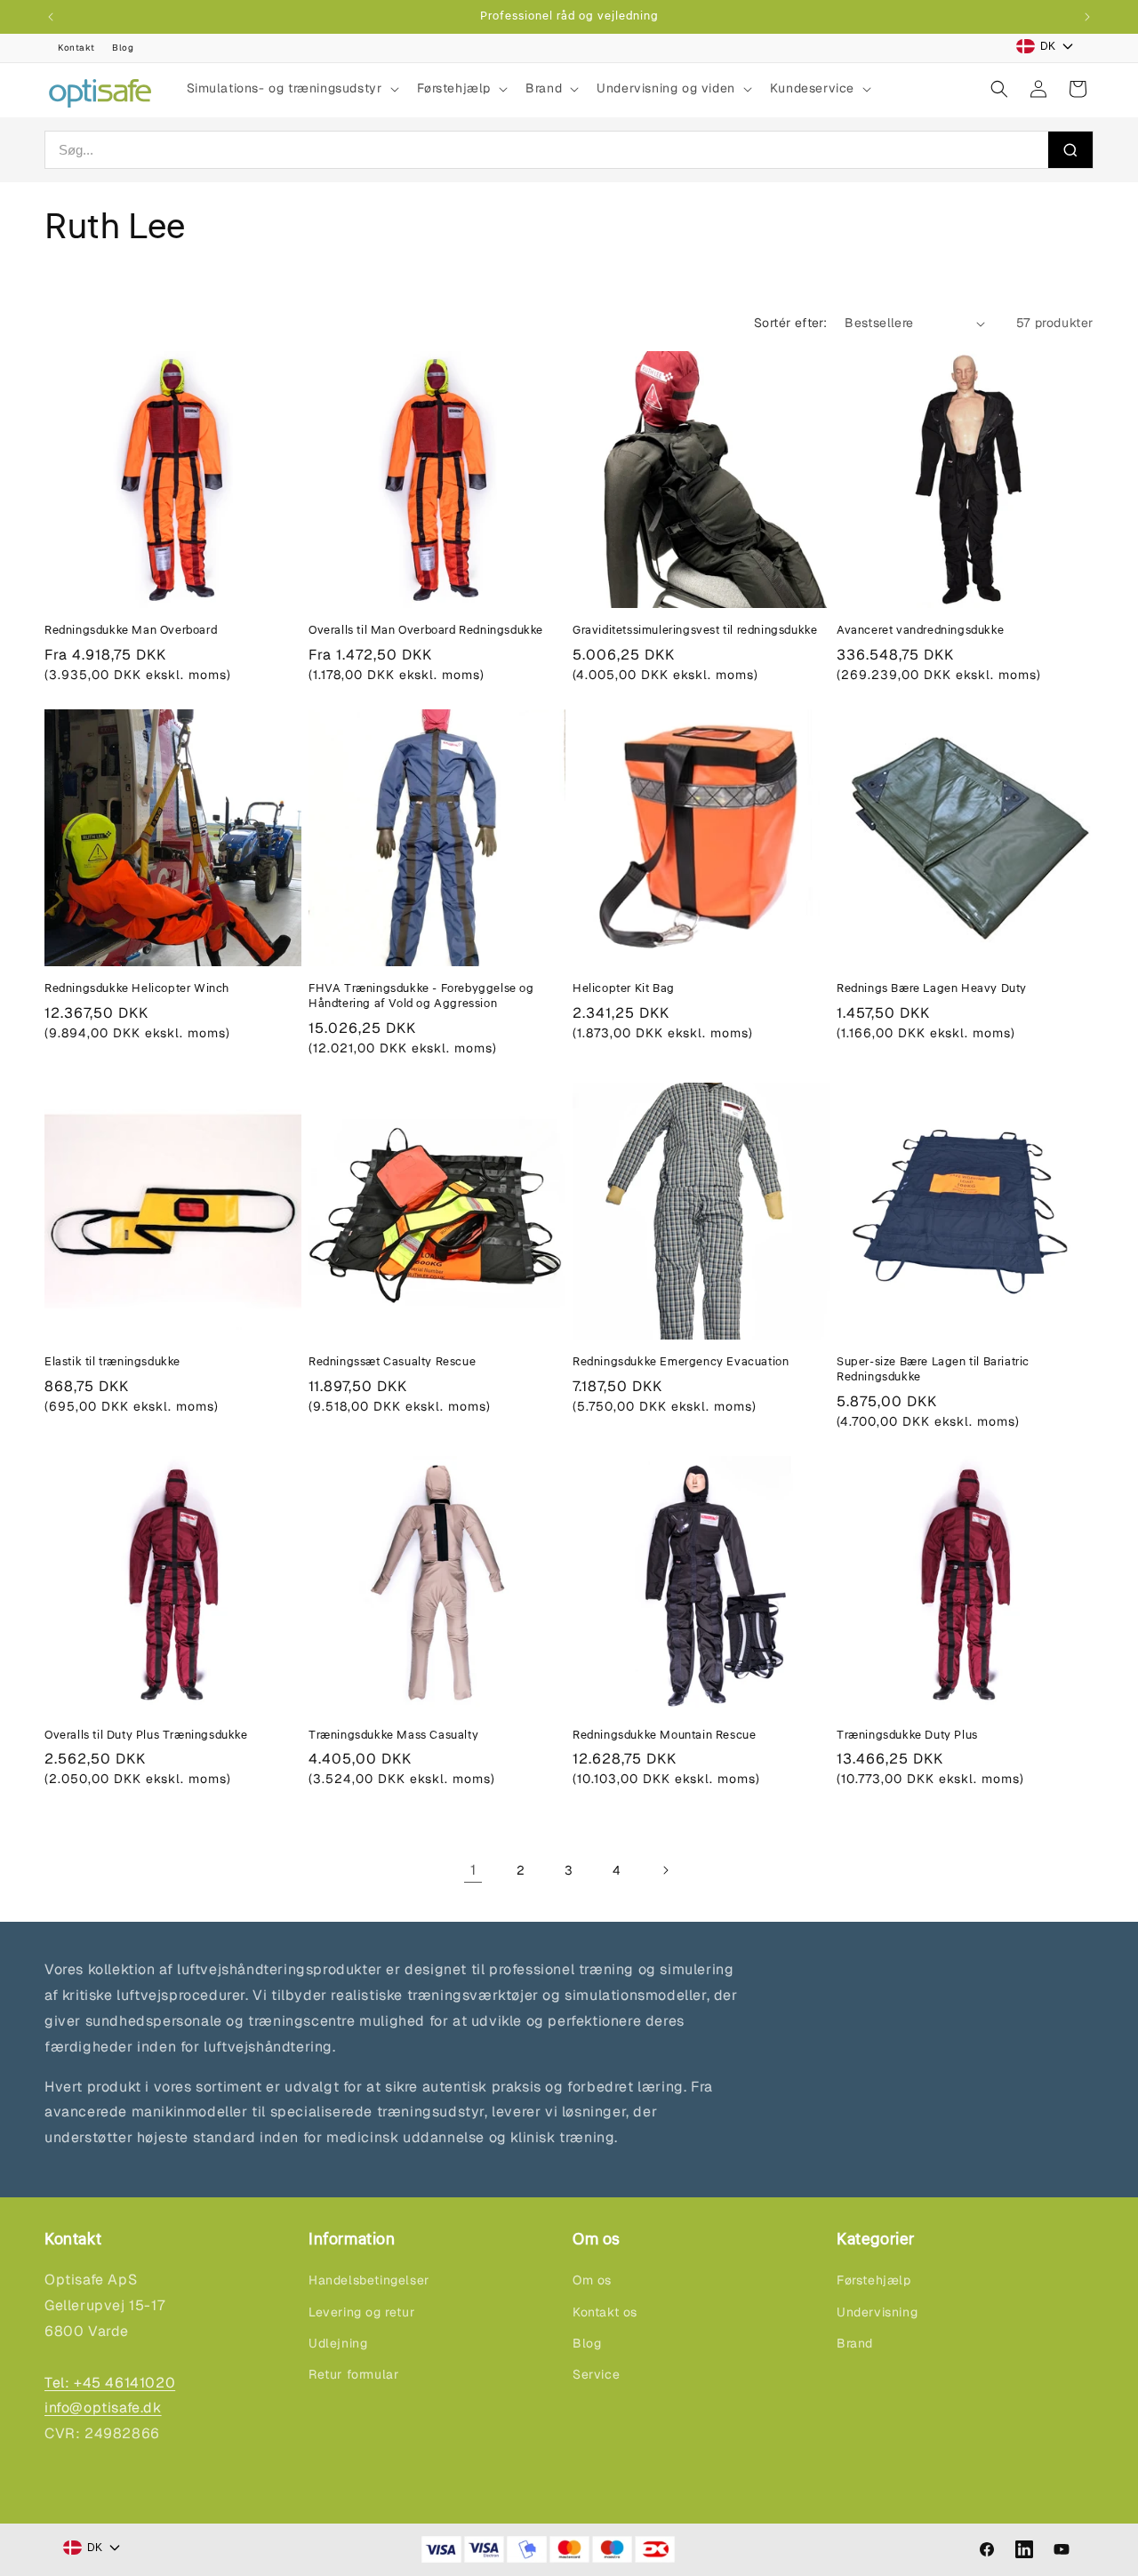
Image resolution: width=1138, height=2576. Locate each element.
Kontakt (76, 48)
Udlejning (338, 2343)
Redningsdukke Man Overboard (131, 631)
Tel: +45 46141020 (110, 2383)
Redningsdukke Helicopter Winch (137, 989)
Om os (592, 2280)
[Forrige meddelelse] (51, 17)
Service (596, 2374)
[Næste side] (665, 1870)
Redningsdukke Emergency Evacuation (681, 1362)
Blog (123, 48)
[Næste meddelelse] (1087, 17)
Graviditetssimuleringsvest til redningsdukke (695, 631)
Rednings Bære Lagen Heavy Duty (932, 989)
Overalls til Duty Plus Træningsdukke (146, 1736)
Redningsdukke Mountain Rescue (664, 1736)
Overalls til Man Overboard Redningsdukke (426, 631)
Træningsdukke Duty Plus (907, 1736)
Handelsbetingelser (369, 2280)
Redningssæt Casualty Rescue (392, 1362)
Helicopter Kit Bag (624, 989)
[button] (291, 88)
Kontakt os (605, 2312)
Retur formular (353, 2374)
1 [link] (473, 1870)
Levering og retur (361, 2312)
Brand (855, 2343)
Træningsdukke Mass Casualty (393, 1736)
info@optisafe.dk (103, 2408)
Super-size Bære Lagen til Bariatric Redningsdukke (933, 1370)
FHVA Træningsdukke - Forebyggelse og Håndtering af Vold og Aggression (421, 996)
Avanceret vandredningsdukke (920, 631)
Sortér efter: (790, 323)
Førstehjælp (874, 2280)
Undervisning (877, 2312)
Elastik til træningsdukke (112, 1362)
